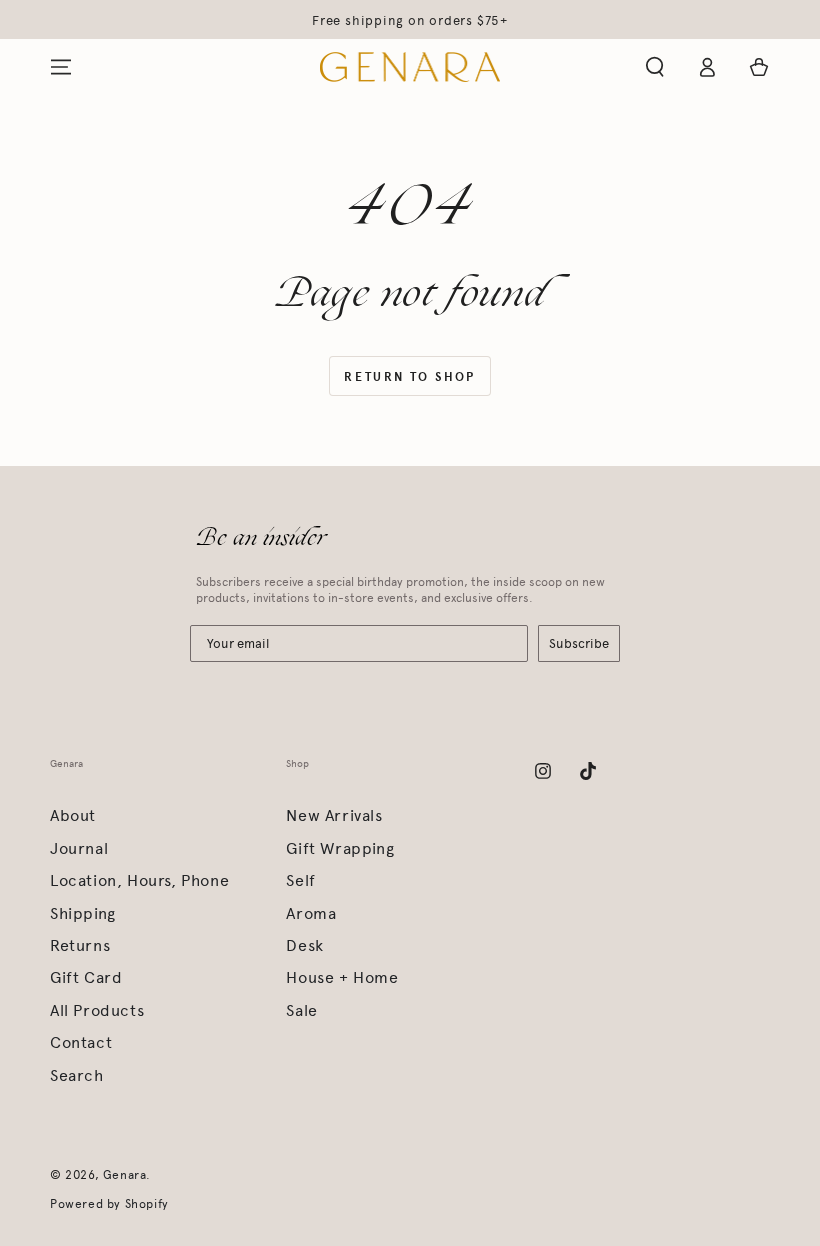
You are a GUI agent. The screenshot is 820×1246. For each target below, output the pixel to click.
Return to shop (410, 377)
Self (300, 880)
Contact (81, 1042)
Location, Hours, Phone (139, 880)
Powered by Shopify (109, 1204)
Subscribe (579, 643)
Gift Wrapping (340, 848)
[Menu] (61, 67)
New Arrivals (334, 815)
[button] (655, 67)
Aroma (311, 913)
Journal (79, 848)
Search (77, 1075)
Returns (80, 945)
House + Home (342, 977)
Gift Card (86, 977)
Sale (301, 1010)
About (73, 815)
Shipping (83, 913)
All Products (97, 1010)
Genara (125, 1175)
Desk (304, 945)
